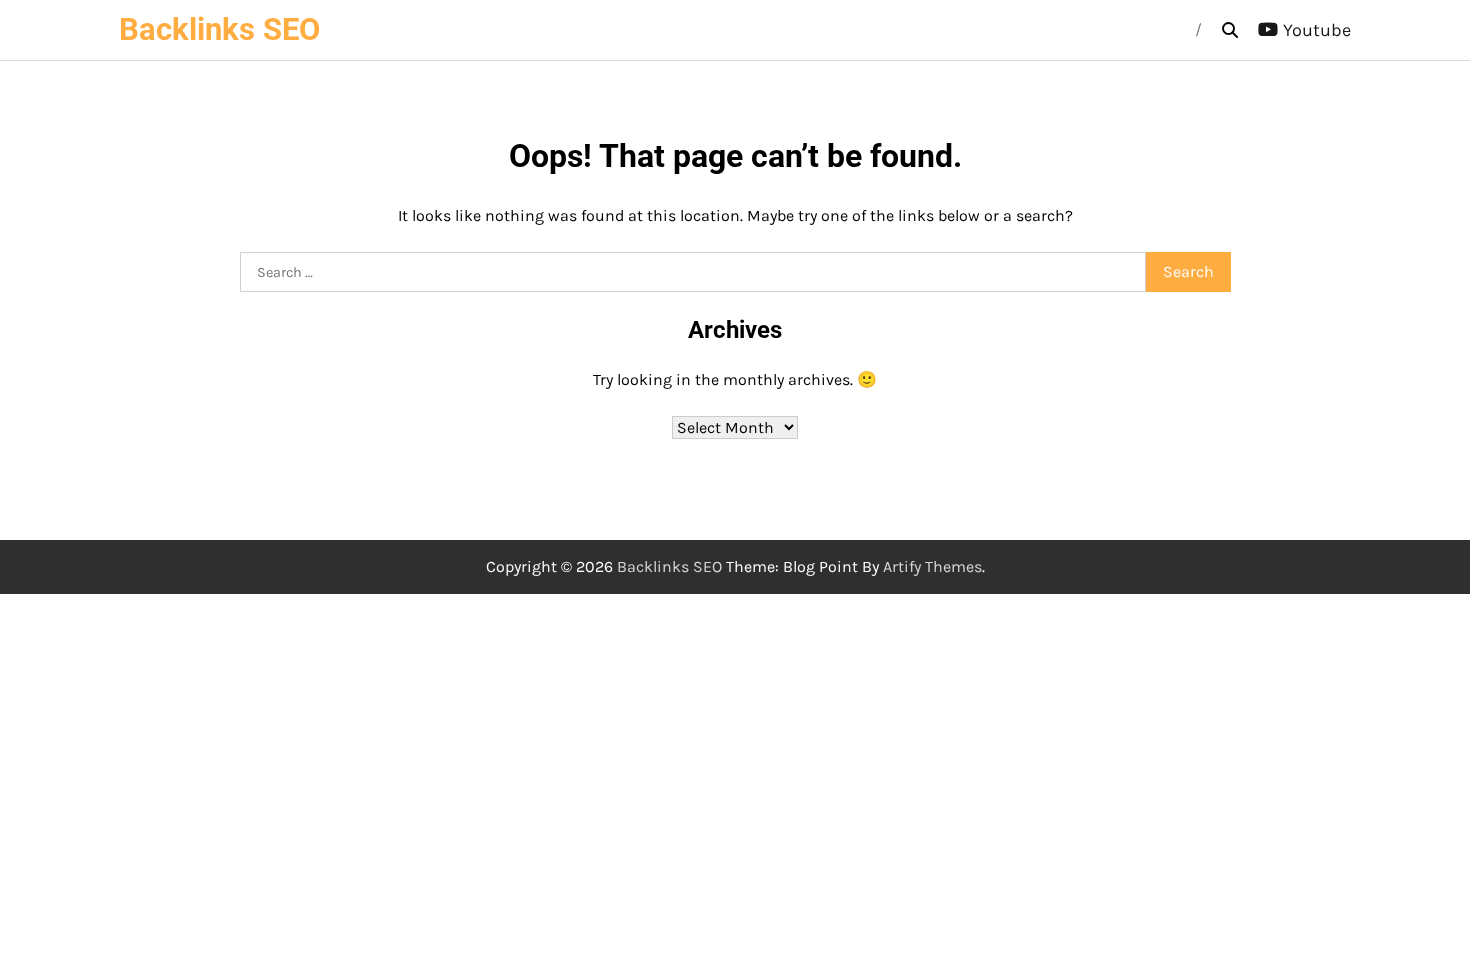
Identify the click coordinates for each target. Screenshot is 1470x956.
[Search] (1230, 30)
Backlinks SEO (219, 29)
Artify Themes (932, 566)
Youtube (1317, 30)
